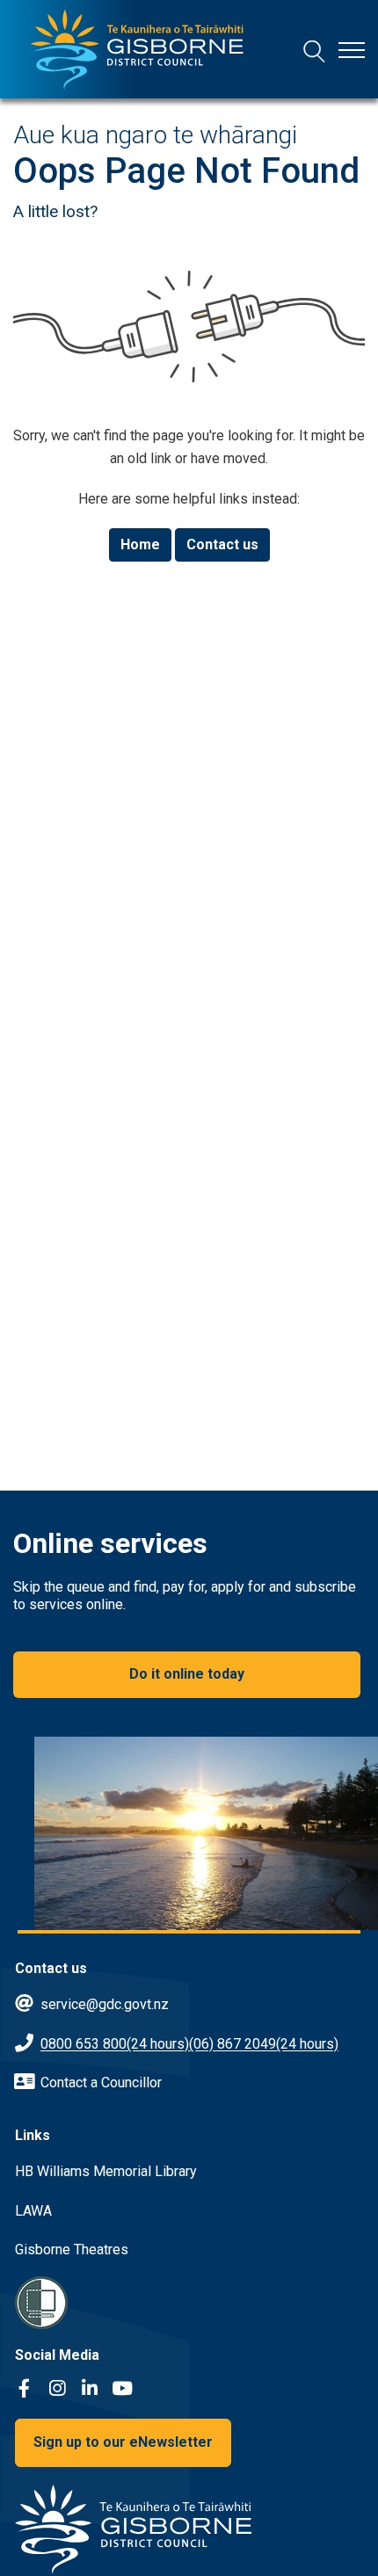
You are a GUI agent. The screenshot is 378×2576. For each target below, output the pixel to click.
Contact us (222, 544)
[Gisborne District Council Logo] (137, 50)
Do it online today (187, 1674)
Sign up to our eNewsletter (123, 2442)
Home (140, 544)
